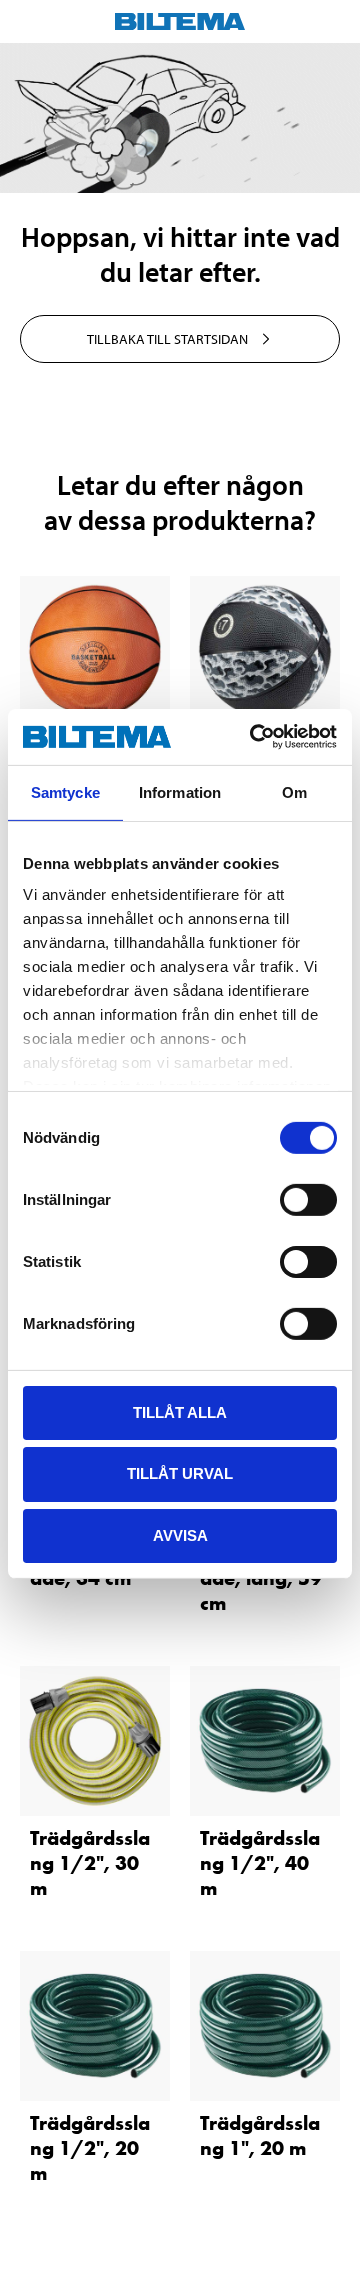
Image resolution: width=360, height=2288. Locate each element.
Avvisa (180, 1535)
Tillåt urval (180, 1473)
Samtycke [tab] (65, 791)
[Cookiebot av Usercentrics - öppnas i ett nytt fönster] (254, 737)
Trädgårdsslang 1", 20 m (260, 2135)
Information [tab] (180, 791)
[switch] (308, 1199)
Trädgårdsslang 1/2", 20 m (90, 2148)
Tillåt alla (180, 1411)
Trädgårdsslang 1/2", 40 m (260, 1863)
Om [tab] (294, 791)
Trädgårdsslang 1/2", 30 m (90, 1863)
